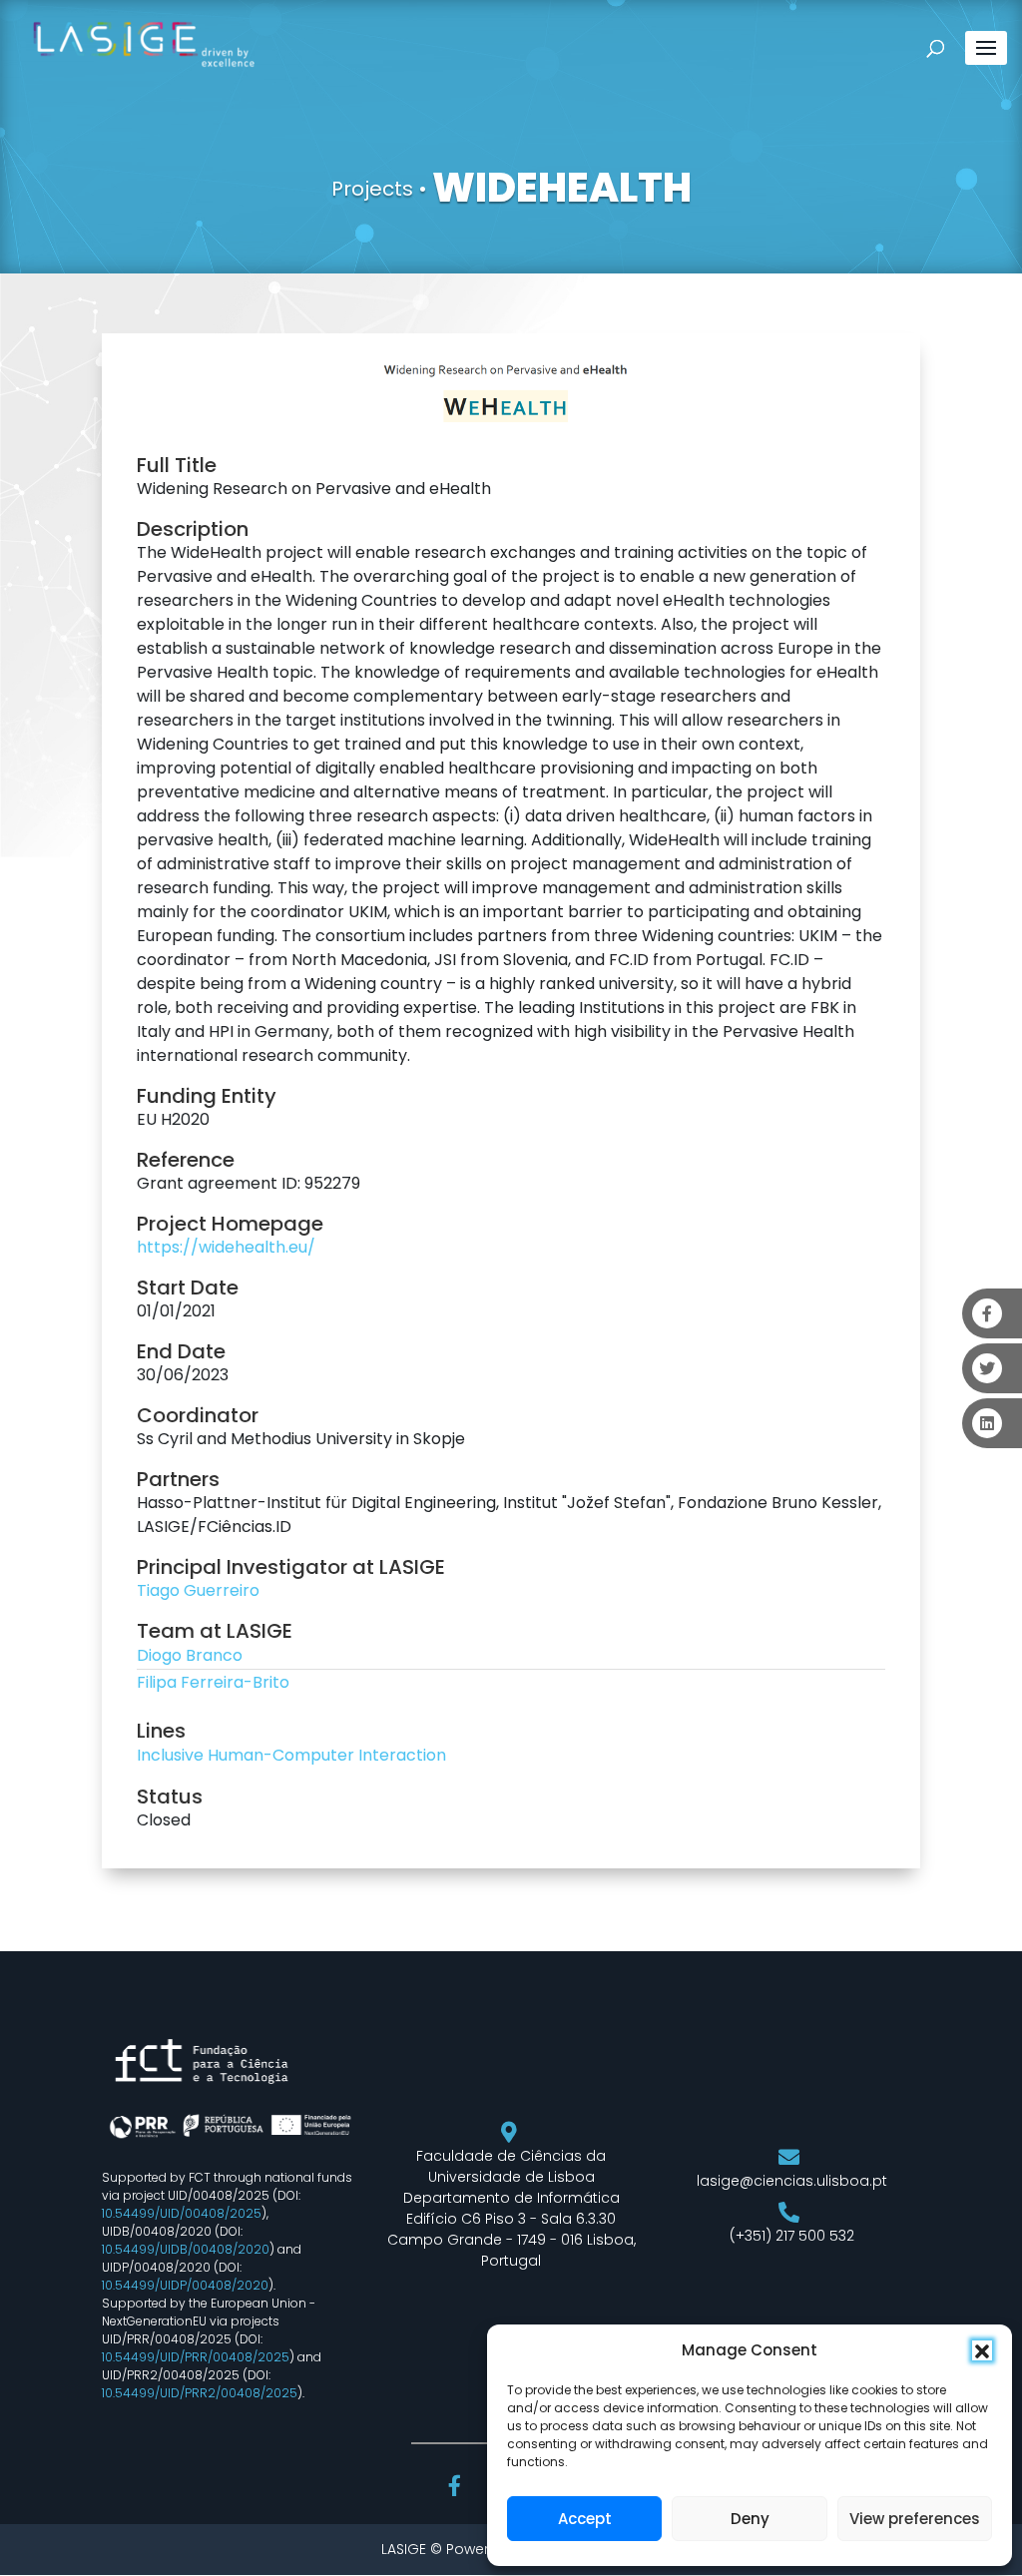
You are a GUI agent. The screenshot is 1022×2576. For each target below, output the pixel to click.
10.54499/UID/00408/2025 (182, 2213)
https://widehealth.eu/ (226, 1247)
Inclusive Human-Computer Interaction (291, 1755)
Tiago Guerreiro (198, 1590)
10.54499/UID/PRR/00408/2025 (196, 2357)
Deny (750, 2519)
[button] (982, 2350)
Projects (372, 189)
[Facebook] (457, 2488)
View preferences (915, 2519)
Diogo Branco (190, 1655)
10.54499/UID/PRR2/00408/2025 (200, 2393)
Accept (585, 2519)
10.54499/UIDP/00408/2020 (185, 2285)
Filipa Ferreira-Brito (213, 1682)
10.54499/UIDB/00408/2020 (186, 2249)
